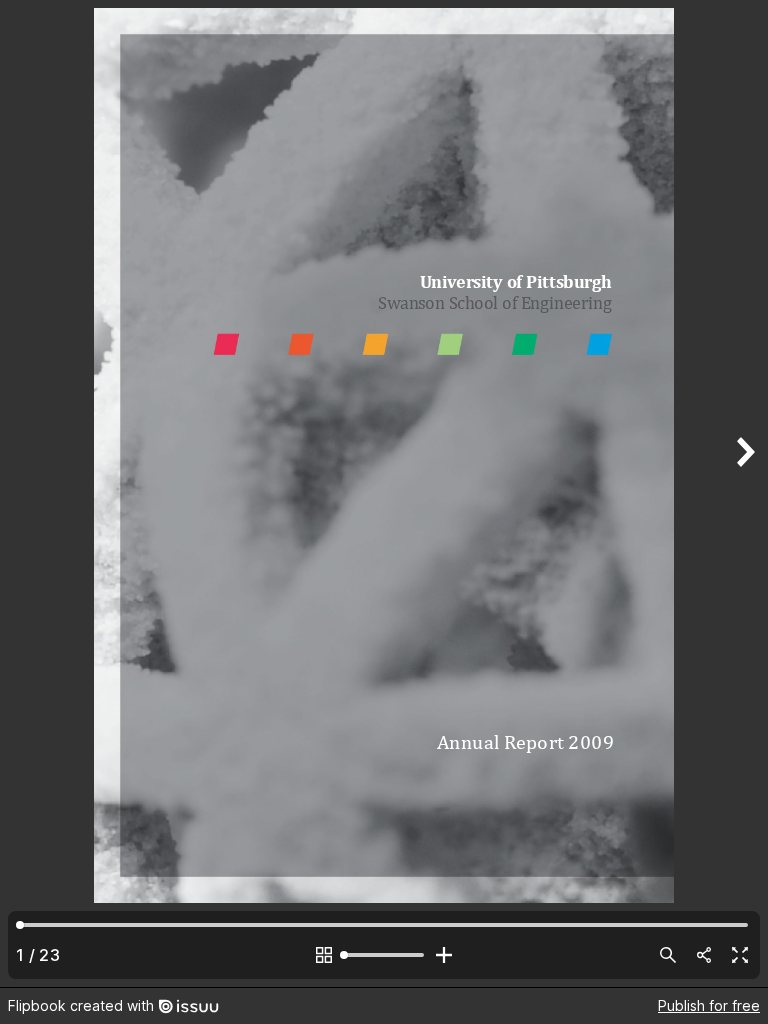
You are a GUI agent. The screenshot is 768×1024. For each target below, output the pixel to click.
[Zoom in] (444, 955)
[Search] (668, 955)
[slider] (384, 955)
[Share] (704, 955)
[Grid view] (324, 955)
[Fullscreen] (740, 955)
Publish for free (709, 1005)
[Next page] (744, 493)
